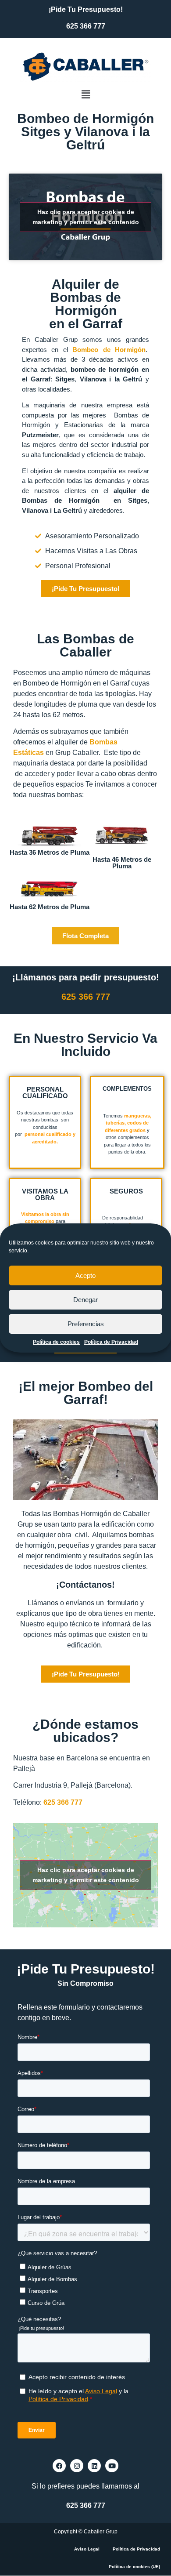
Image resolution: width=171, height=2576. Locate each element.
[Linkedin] (94, 2466)
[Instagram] (77, 2466)
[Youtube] (112, 2466)
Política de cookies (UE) (134, 2567)
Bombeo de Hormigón (109, 350)
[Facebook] (59, 2466)
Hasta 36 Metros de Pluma (50, 852)
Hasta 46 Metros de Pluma (122, 863)
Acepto (85, 1275)
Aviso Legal (87, 2549)
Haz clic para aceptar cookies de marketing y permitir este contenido (86, 217)
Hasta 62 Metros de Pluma (50, 907)
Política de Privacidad (111, 1342)
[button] (85, 95)
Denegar (85, 1300)
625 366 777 (86, 26)
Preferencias (86, 1324)
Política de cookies (56, 1342)
